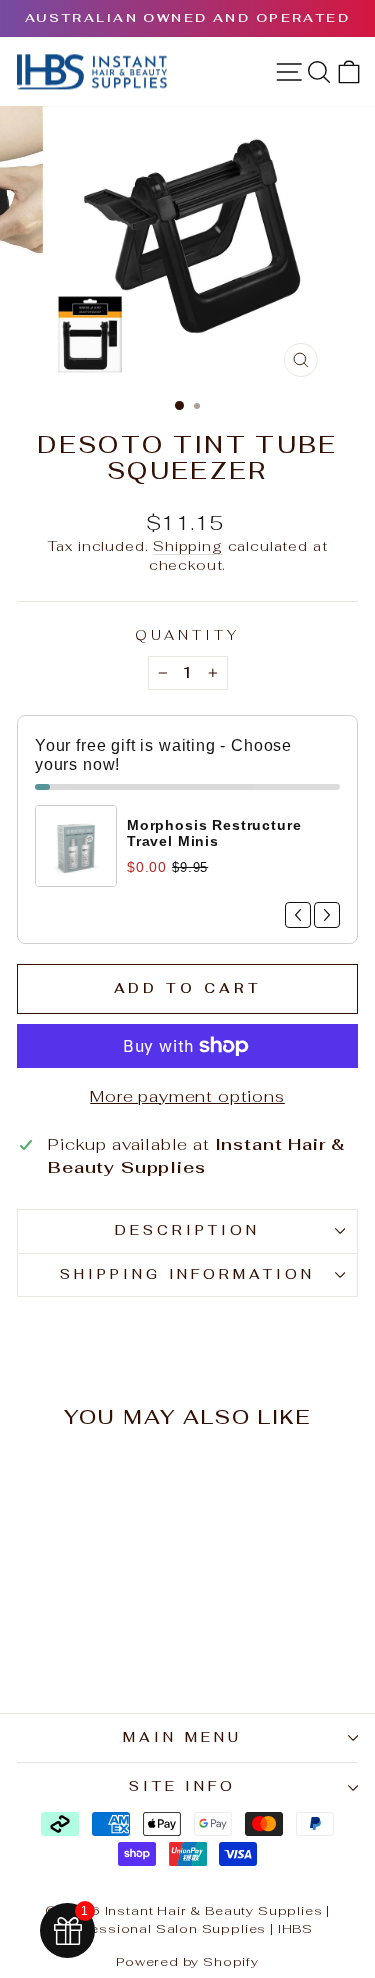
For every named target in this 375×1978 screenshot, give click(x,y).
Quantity (187, 635)
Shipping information (188, 1274)
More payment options (187, 1096)
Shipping (188, 546)
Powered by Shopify (187, 1961)
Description (187, 1230)
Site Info (183, 1786)
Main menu (182, 1737)
